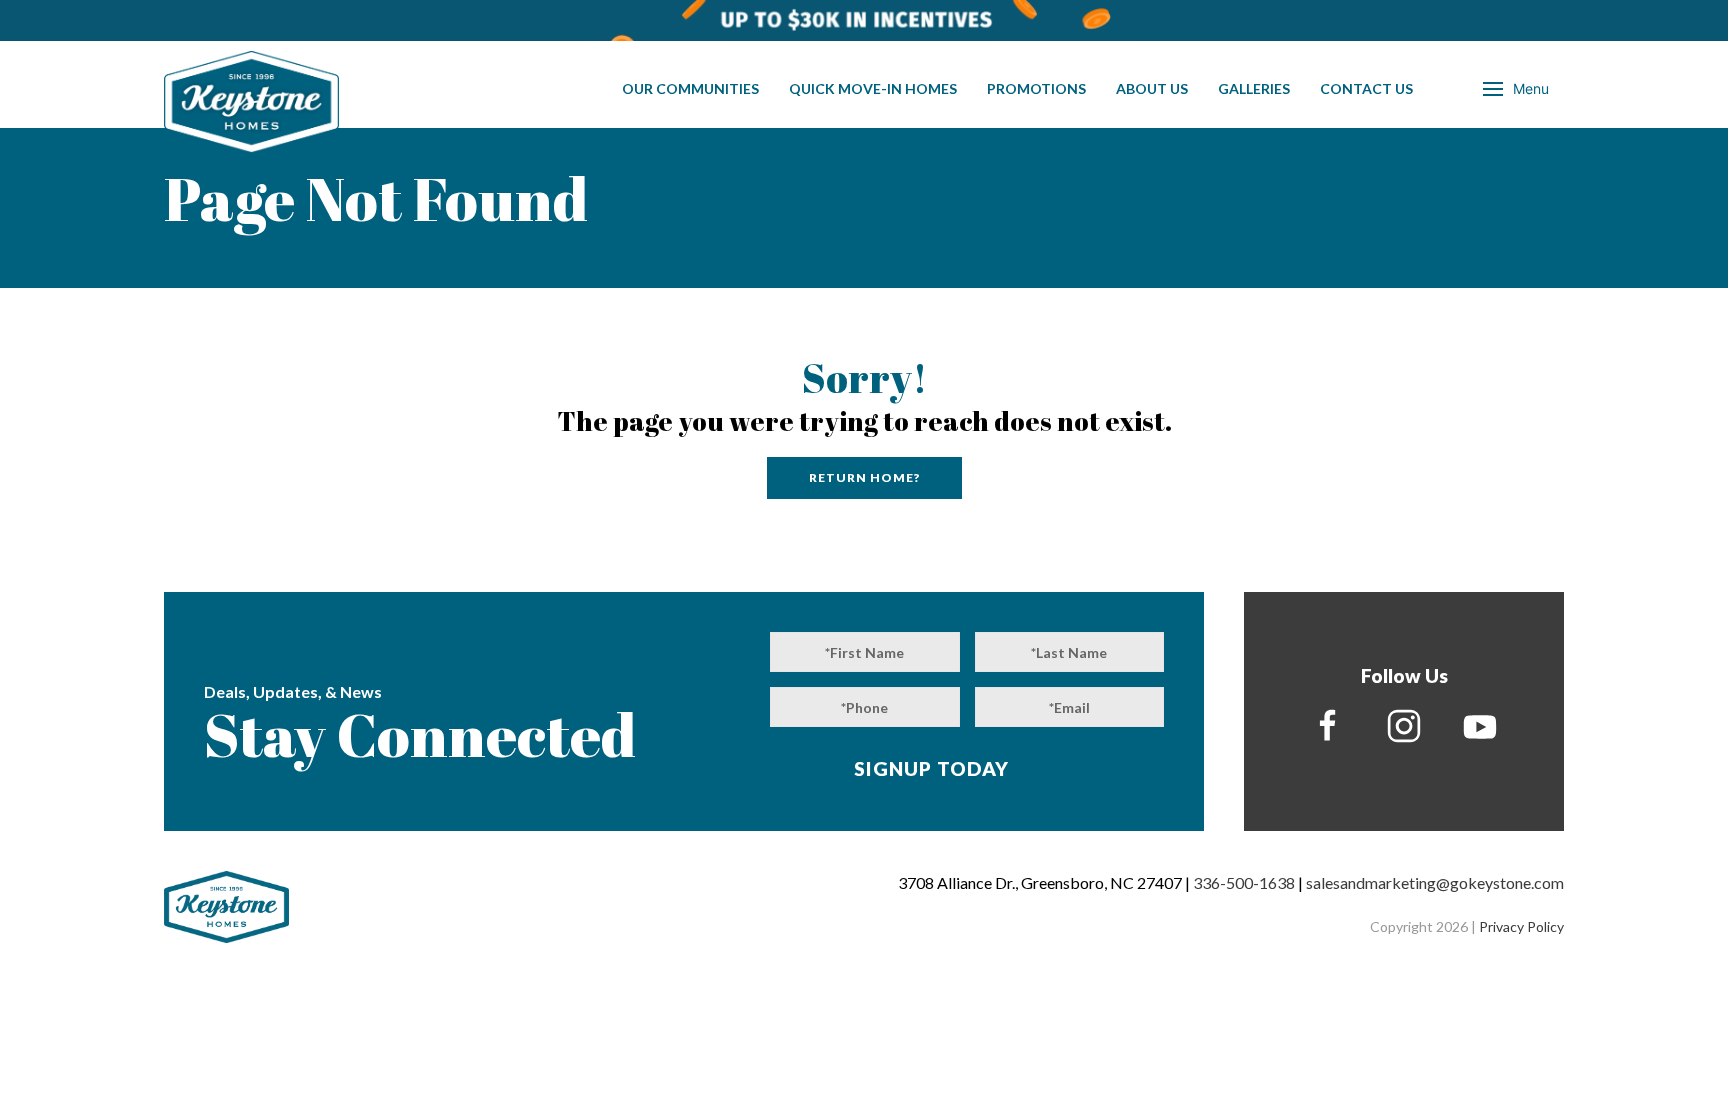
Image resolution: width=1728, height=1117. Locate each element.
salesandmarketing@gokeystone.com (1435, 882)
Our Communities (690, 88)
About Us (1152, 88)
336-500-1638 (1244, 882)
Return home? (864, 477)
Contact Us (1366, 88)
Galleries (1254, 88)
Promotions (1036, 88)
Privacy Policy (1521, 926)
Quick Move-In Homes (873, 88)
